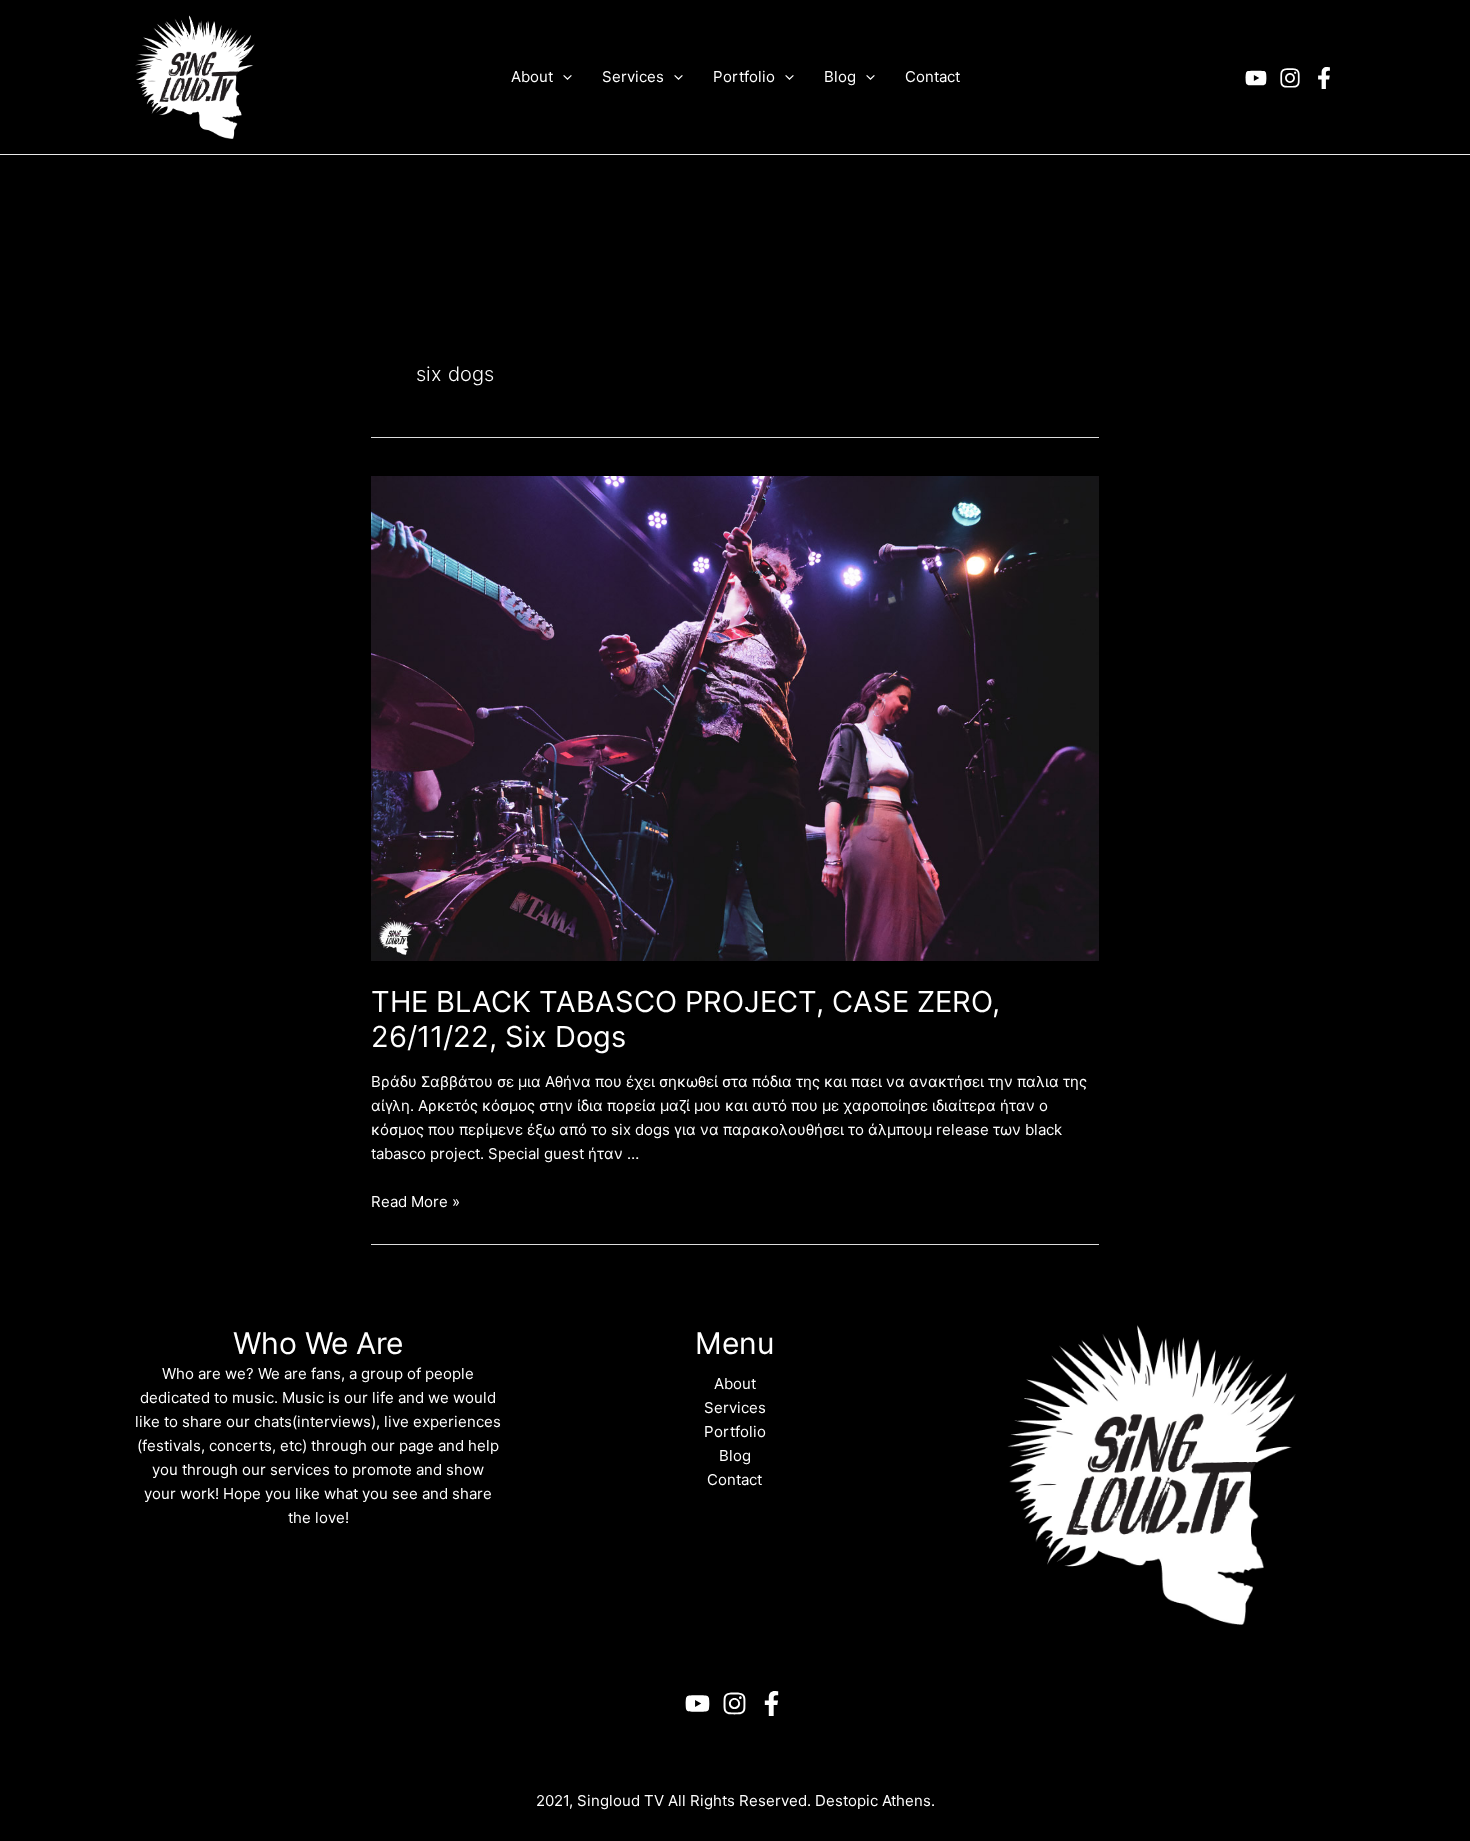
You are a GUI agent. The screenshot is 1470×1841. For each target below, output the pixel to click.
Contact (734, 1479)
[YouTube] (1256, 78)
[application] (562, 77)
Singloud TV (620, 1800)
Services (735, 1407)
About (735, 1383)
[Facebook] (1324, 78)
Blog (735, 1455)
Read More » (415, 1201)
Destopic (846, 1800)
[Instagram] (1290, 78)
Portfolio (735, 1431)
